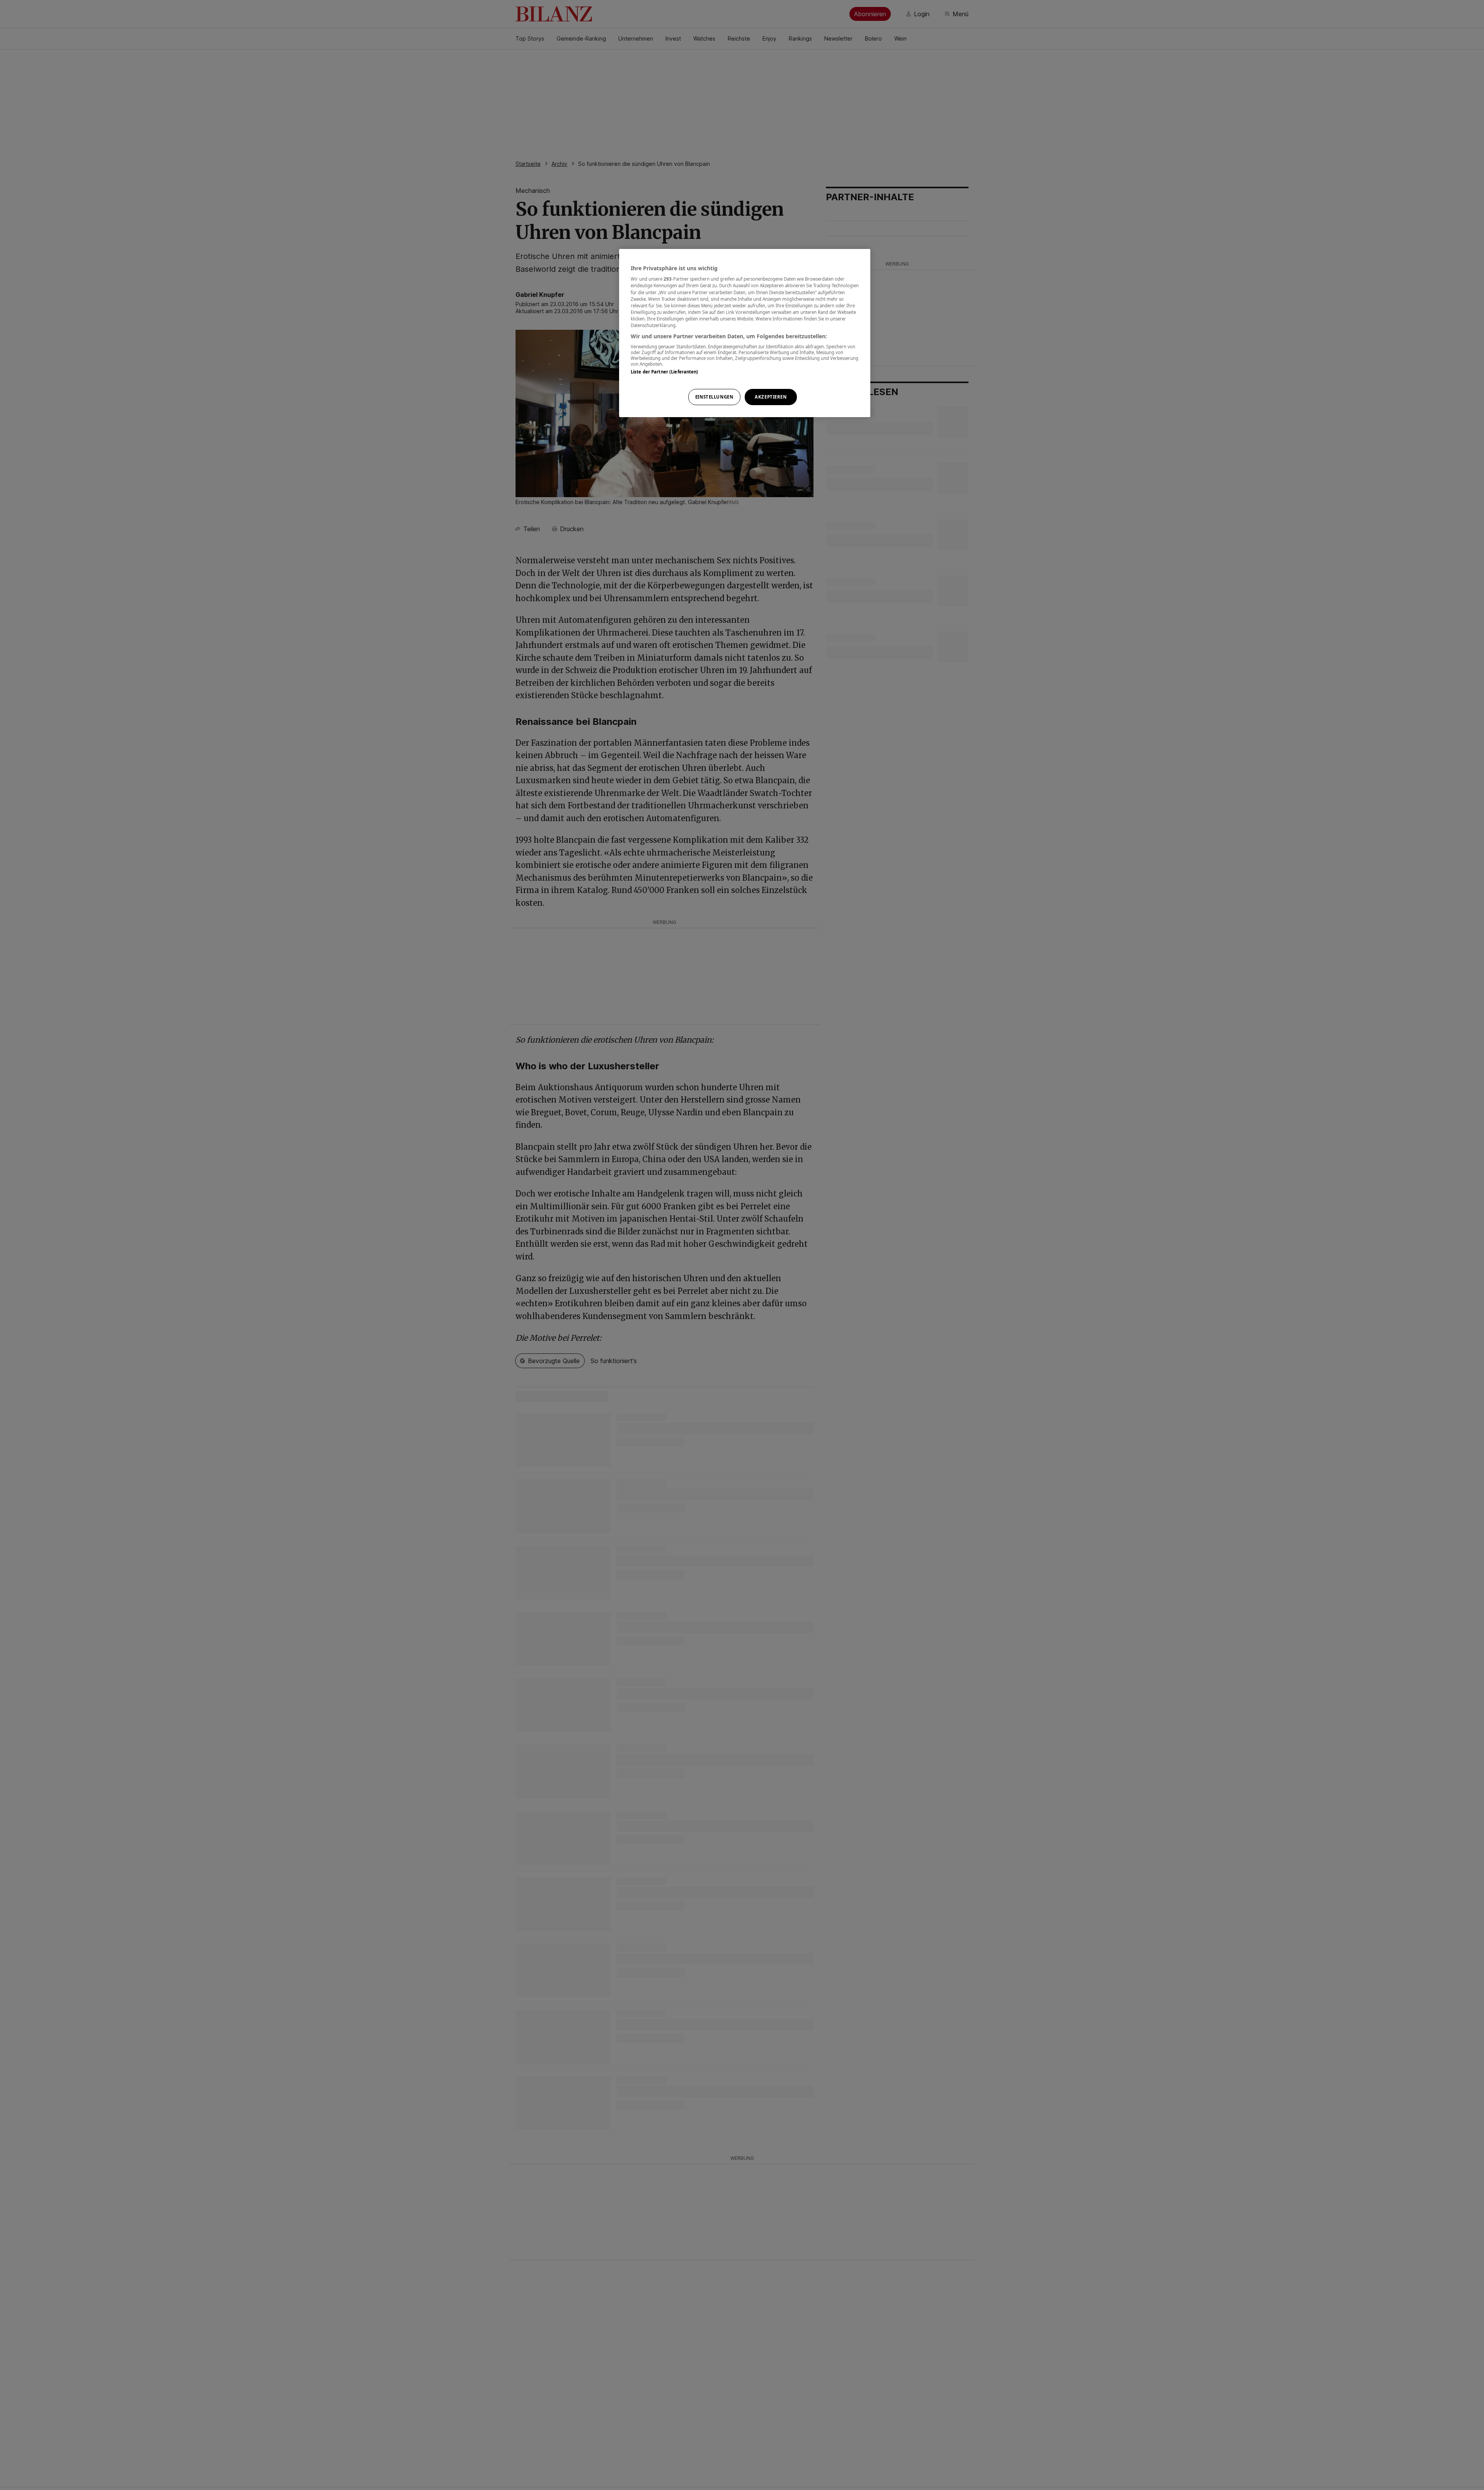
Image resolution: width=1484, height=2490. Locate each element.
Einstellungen (714, 397)
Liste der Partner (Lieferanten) (665, 372)
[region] (745, 333)
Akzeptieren (771, 397)
